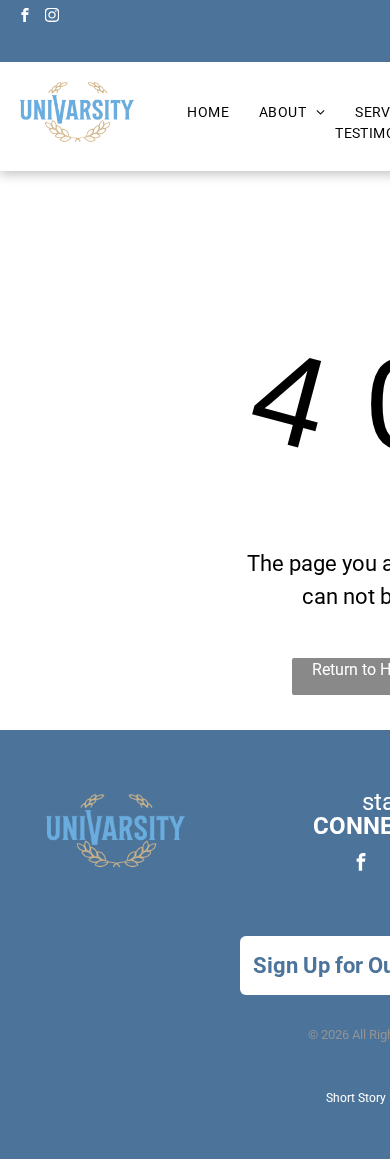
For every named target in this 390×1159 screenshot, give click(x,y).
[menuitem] (208, 112)
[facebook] (25, 17)
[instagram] (52, 17)
